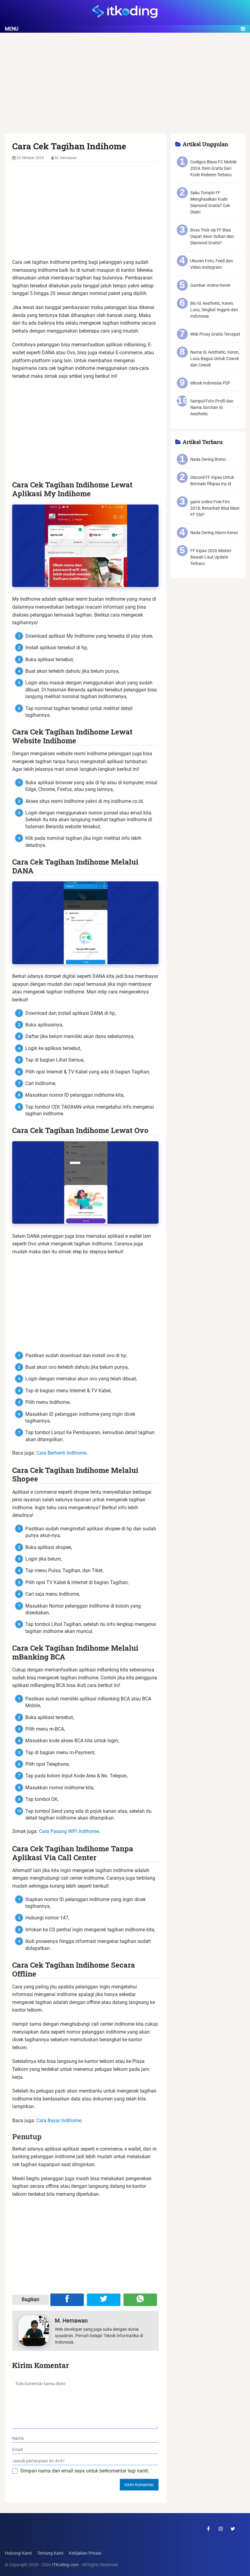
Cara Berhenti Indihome (61, 1453)
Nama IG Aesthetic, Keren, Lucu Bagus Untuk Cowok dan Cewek (215, 359)
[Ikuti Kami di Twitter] (233, 2529)
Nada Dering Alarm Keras (214, 533)
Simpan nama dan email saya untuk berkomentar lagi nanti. (85, 2471)
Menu (12, 29)
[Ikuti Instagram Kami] (221, 2529)
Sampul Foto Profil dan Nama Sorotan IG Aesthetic (212, 407)
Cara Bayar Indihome (59, 2121)
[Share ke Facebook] (67, 2300)
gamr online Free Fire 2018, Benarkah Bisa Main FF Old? (215, 508)
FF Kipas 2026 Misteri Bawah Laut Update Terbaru (211, 557)
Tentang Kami (50, 2553)
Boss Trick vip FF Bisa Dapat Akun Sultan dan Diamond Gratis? (212, 236)
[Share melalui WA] (140, 2300)
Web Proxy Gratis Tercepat (215, 334)
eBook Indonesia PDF (210, 383)
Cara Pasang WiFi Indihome (69, 1831)
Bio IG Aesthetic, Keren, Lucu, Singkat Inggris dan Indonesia (214, 310)
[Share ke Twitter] (104, 2300)
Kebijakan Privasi (85, 2553)
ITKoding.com (65, 2565)
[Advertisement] (125, 89)
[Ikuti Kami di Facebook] (209, 2529)
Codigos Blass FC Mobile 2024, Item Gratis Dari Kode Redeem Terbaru (213, 168)
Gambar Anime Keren (210, 285)
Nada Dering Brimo (208, 459)
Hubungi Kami (18, 2553)
